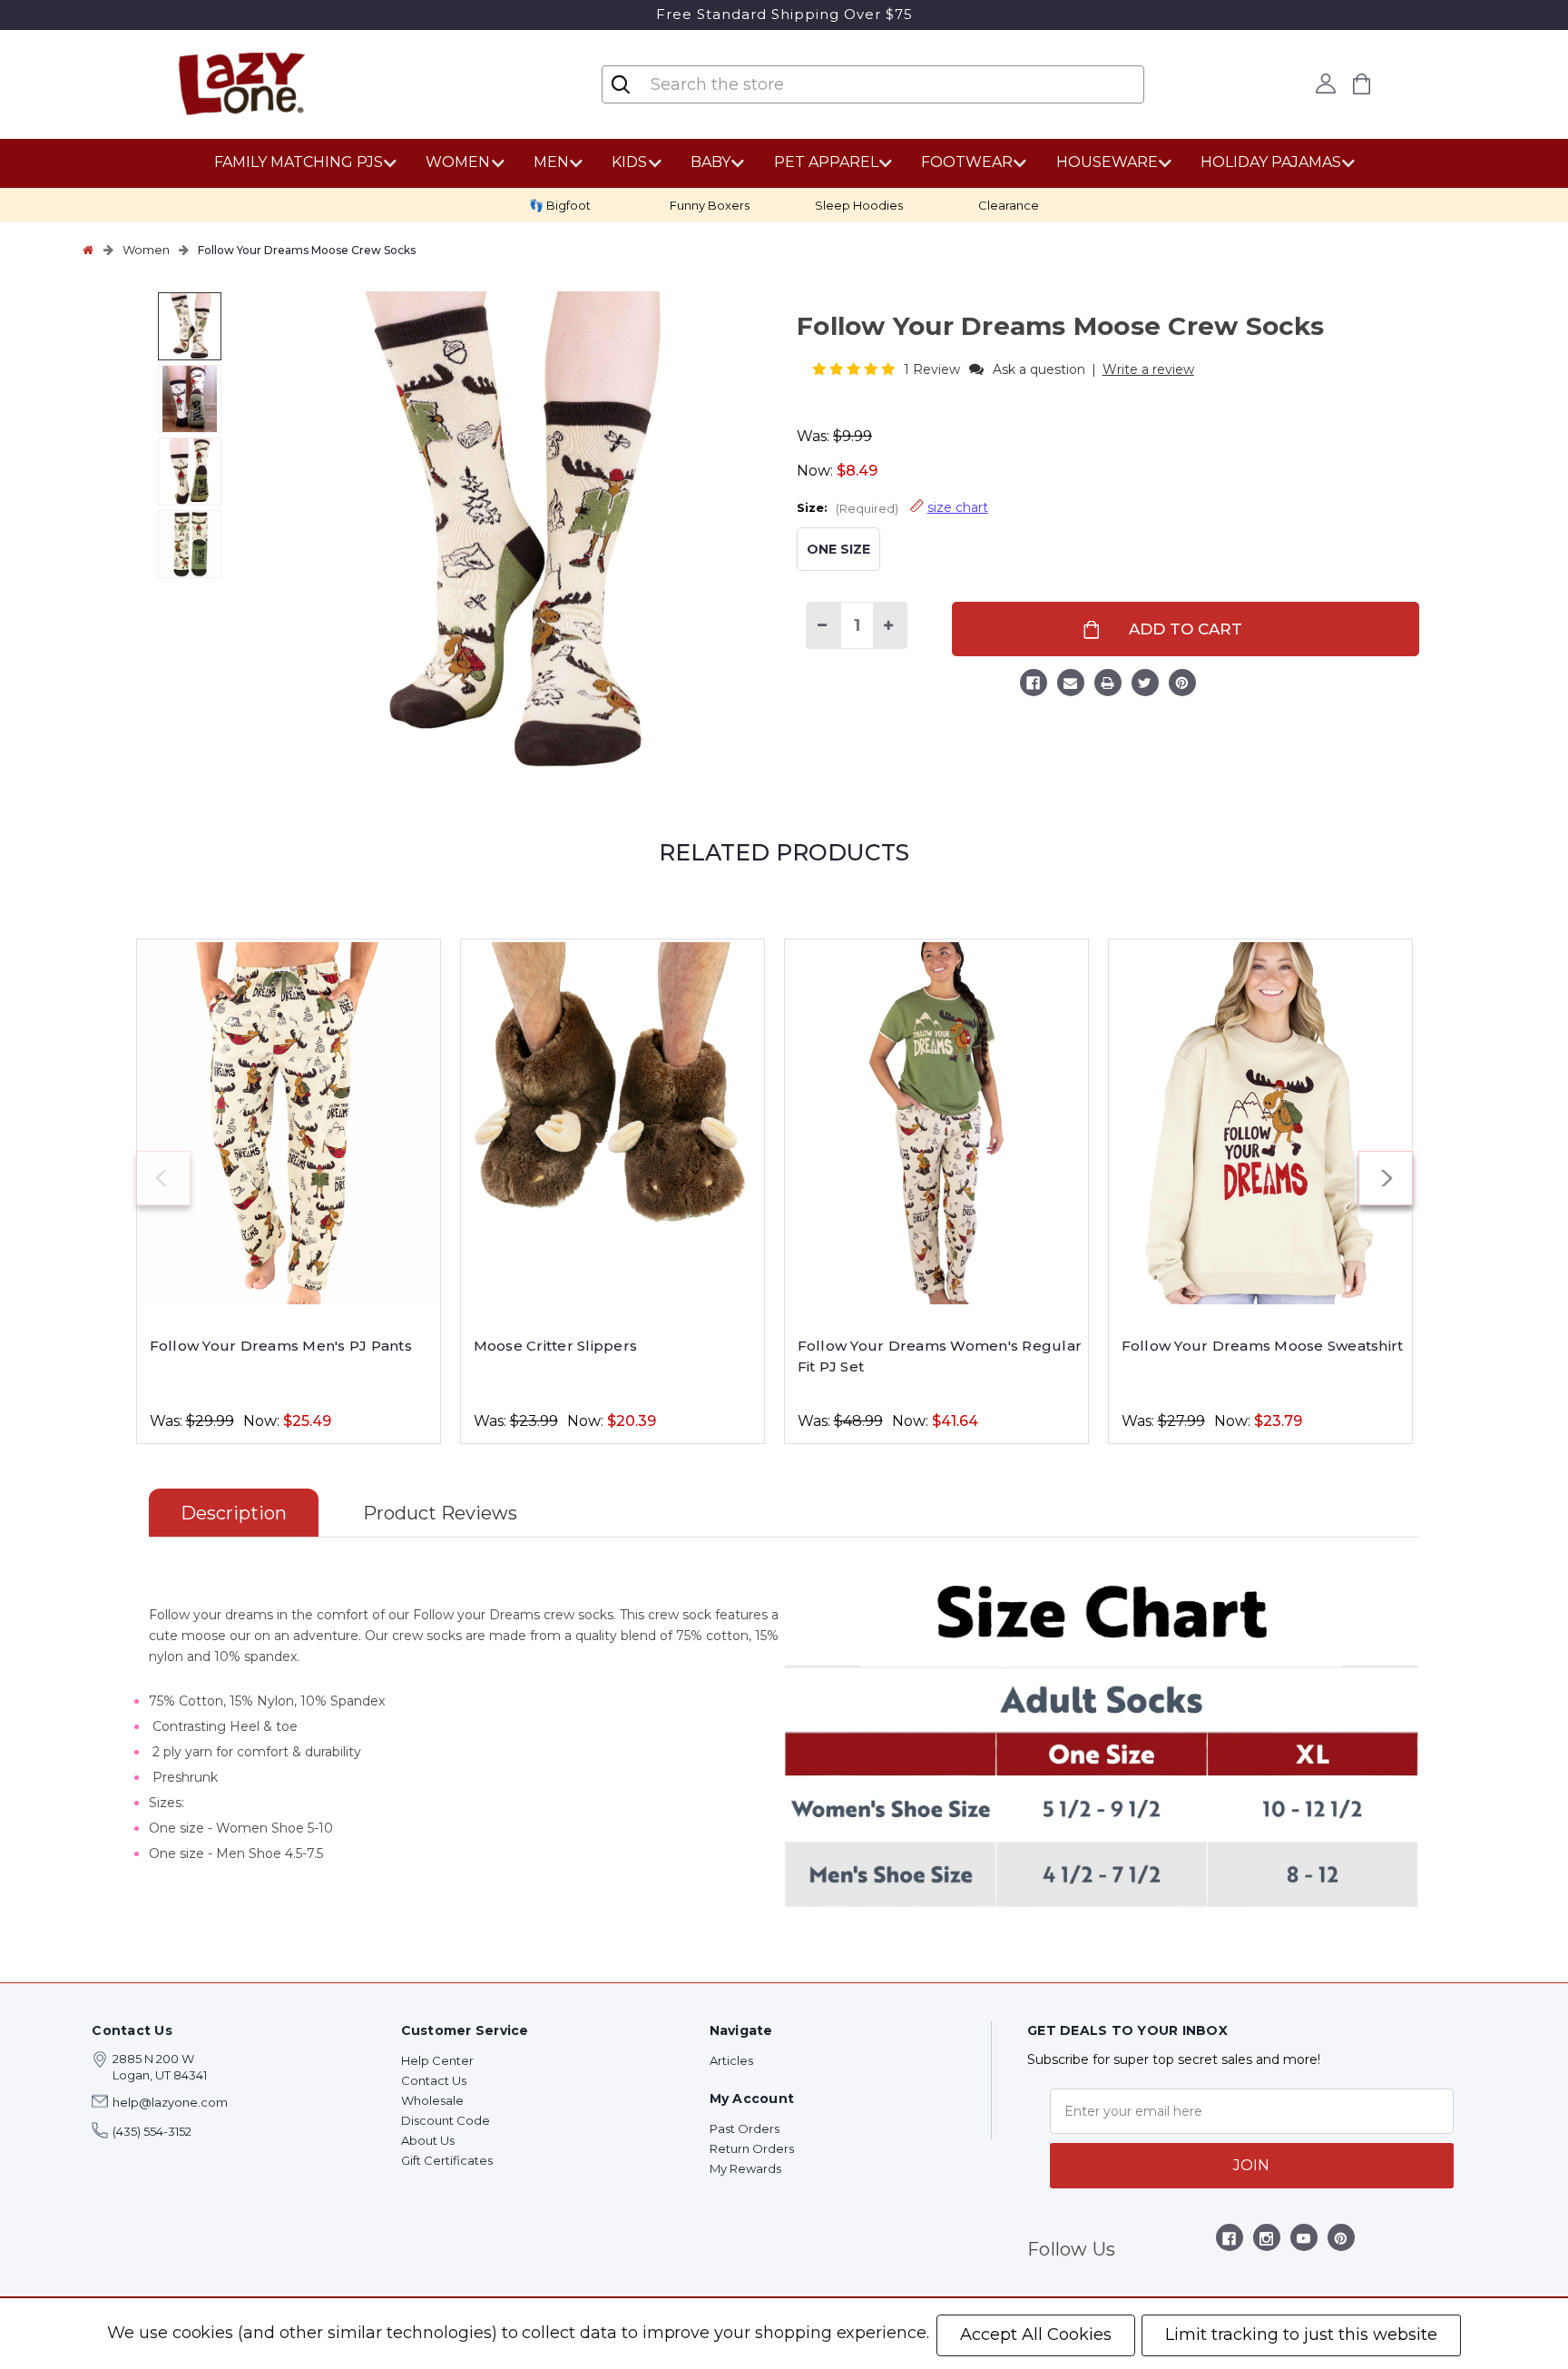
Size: (892, 507)
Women (458, 162)
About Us (428, 2140)
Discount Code (446, 2120)
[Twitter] (1145, 685)
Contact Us (434, 2080)
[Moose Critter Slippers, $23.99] (612, 1123)
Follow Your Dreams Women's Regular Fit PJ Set (940, 1356)
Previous (163, 1178)
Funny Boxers (710, 205)
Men (551, 162)
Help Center (437, 2060)
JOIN (1251, 2165)
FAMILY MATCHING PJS (299, 162)
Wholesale (432, 2100)
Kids (629, 162)
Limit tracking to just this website (1301, 2335)
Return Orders (752, 2148)
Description (234, 1513)
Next (1386, 1178)
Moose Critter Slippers (556, 1346)
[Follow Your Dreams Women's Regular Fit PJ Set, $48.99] (936, 1123)
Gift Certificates (447, 2160)
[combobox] (757, 84)
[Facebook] (1034, 685)
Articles (731, 2060)
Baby (710, 162)
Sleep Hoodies (859, 205)
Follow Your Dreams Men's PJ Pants (281, 1346)
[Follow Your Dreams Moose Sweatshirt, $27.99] (1260, 1123)
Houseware (1107, 162)
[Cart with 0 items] (1362, 84)
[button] (855, 369)
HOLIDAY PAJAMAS (1271, 162)
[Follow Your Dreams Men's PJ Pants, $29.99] (289, 1123)
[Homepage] (88, 250)
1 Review (934, 369)
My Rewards (745, 2168)
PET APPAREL (826, 162)
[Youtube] (1303, 2241)
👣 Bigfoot (560, 205)
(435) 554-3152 (152, 2131)
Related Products (784, 852)
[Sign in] (1326, 84)
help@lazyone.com (170, 2102)
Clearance (1009, 205)
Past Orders (745, 2128)
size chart (958, 507)
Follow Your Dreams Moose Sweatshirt (1263, 1346)
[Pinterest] (1182, 685)
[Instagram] (1266, 2241)
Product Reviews (440, 1513)
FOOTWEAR (967, 162)
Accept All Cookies (1036, 2335)
